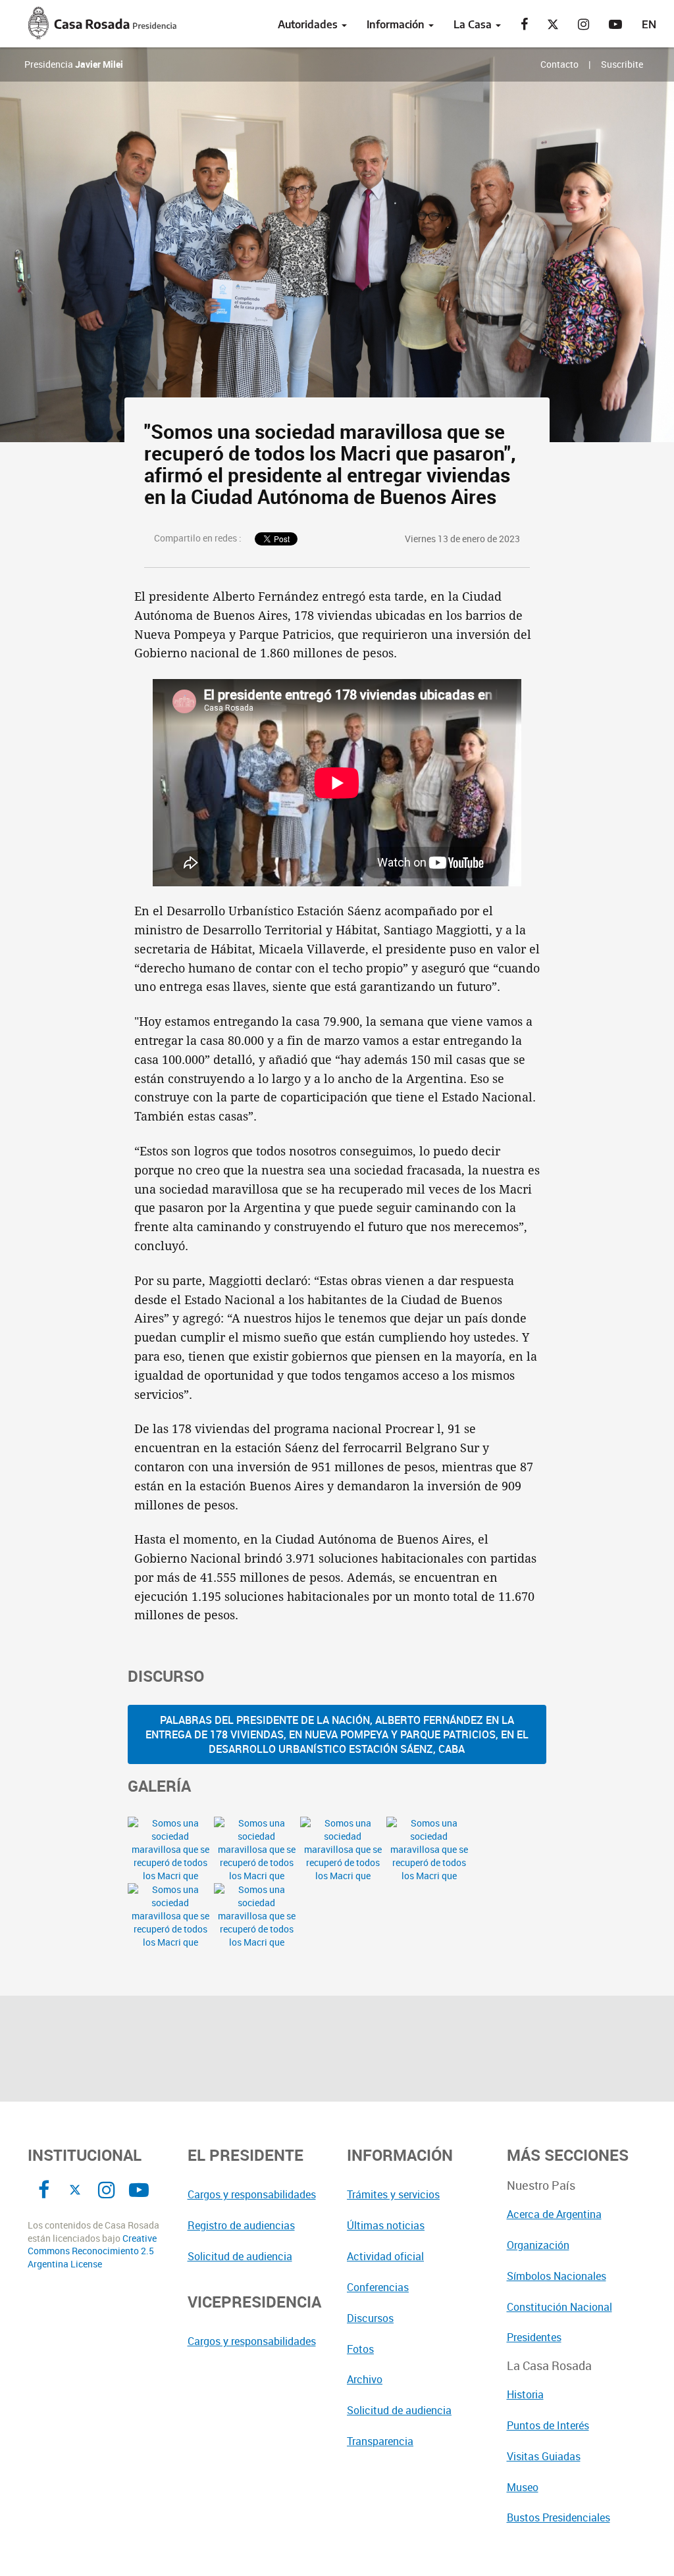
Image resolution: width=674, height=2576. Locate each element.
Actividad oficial (385, 2256)
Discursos (370, 2318)
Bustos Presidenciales (558, 2517)
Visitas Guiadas (544, 2456)
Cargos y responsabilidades (252, 2194)
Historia (525, 2394)
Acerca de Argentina (554, 2214)
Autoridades (309, 24)
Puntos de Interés (548, 2425)
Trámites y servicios (393, 2194)
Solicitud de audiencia (240, 2256)
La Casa (474, 24)
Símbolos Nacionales (557, 2276)
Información (397, 24)
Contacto (559, 64)
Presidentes (534, 2337)
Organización (538, 2245)
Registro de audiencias (241, 2225)
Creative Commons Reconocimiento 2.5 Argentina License (92, 2251)
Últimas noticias (386, 2225)
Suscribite (622, 64)
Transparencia (380, 2441)
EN (649, 24)
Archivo (365, 2379)
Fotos (360, 2349)
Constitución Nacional (559, 2307)
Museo (523, 2487)
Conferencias (378, 2287)
